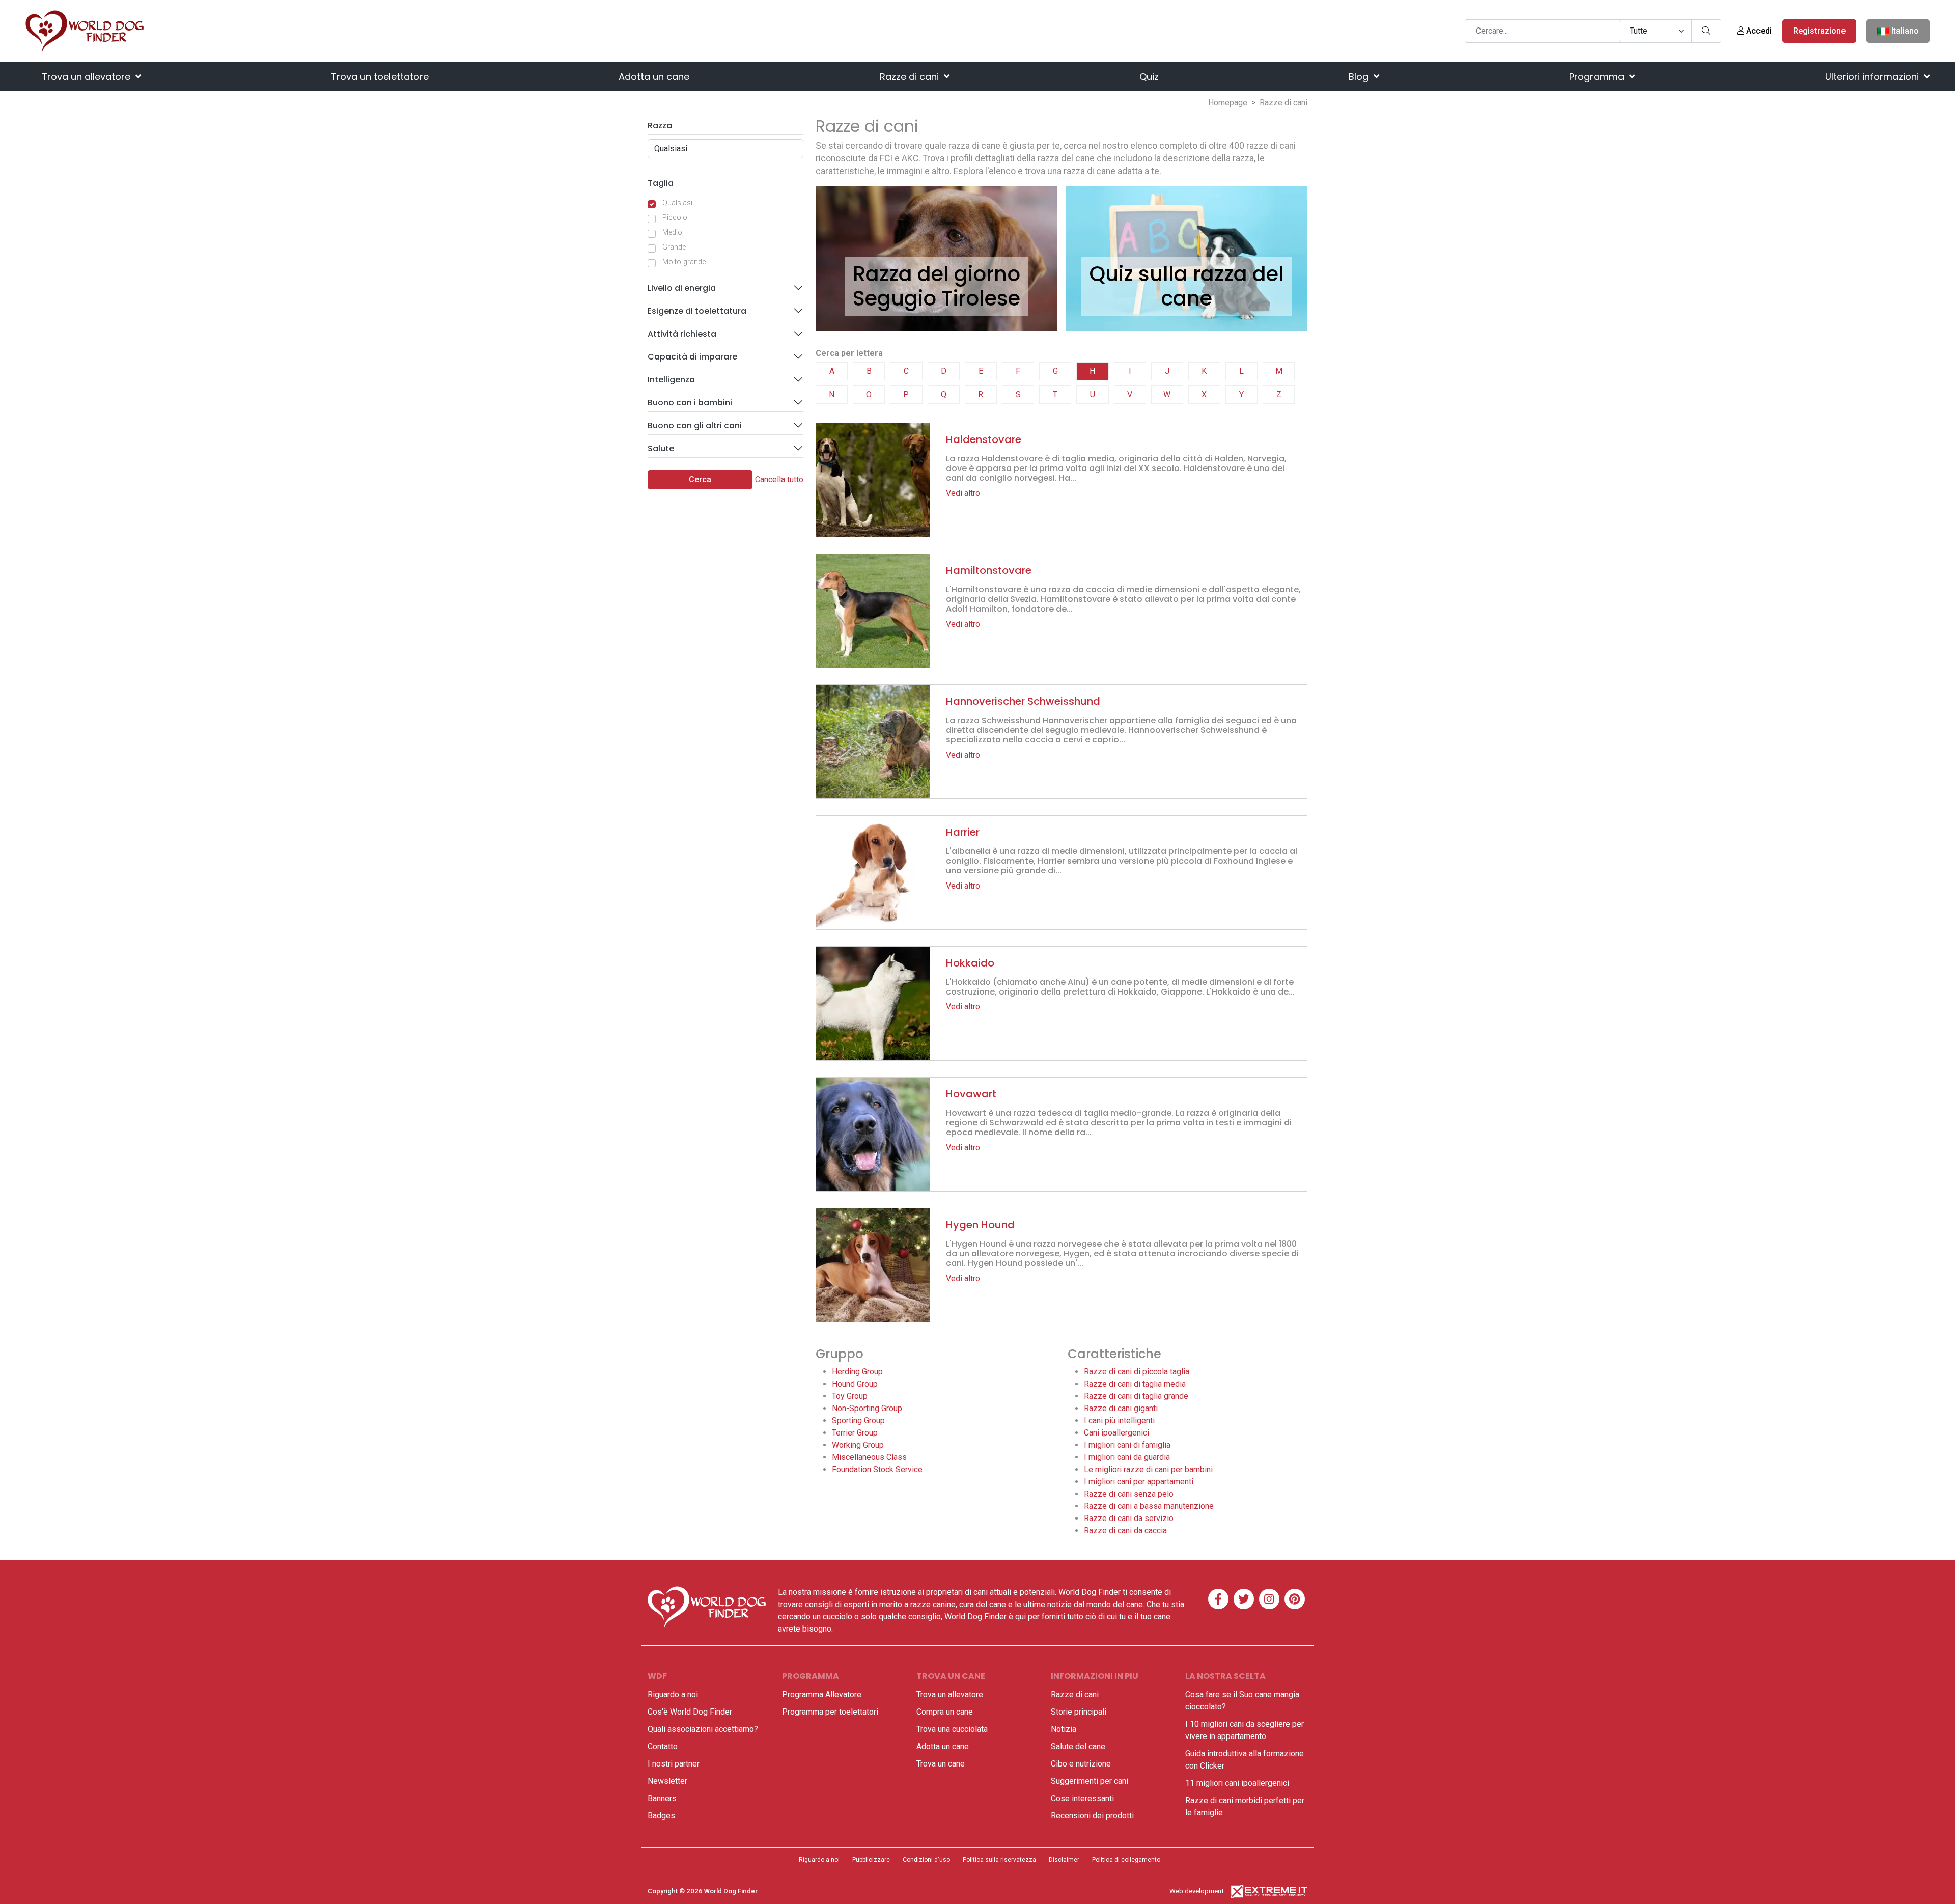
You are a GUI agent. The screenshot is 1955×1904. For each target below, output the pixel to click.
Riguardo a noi (673, 1694)
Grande (674, 247)
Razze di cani (911, 77)
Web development (1197, 1891)
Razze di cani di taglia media (1135, 1384)
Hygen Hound (980, 1225)
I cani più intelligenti (1119, 1420)
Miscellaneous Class (869, 1457)
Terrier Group (855, 1433)
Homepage (1228, 103)
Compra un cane (945, 1712)
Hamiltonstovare (989, 570)
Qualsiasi (677, 203)
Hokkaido (970, 963)
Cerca (700, 479)
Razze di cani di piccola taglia (1137, 1372)
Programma (1598, 77)
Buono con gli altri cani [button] (695, 425)
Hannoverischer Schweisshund (1023, 701)
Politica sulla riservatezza (999, 1860)
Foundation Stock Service (877, 1469)
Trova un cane (941, 1764)
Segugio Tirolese (937, 298)
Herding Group (857, 1372)
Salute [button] (661, 448)
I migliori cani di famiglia (1127, 1445)
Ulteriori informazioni (1873, 77)
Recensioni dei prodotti (1092, 1816)
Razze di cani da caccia (1125, 1530)
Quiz (1149, 77)
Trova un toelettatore (380, 77)
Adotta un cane (654, 77)
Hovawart (971, 1094)
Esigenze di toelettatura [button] (697, 311)
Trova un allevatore (87, 77)
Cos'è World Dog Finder (690, 1712)
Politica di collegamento (1126, 1860)
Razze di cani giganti (1121, 1408)
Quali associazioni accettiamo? (703, 1729)
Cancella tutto (779, 479)
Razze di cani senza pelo (1129, 1494)
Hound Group (855, 1384)
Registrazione (1819, 31)
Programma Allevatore (822, 1694)
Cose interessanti (1082, 1798)
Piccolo (675, 218)
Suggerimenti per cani (1090, 1781)
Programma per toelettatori (830, 1712)
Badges (661, 1816)
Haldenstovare (984, 439)
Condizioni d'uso (926, 1860)
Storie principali (1079, 1712)
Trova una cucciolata (952, 1729)
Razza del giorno (937, 274)
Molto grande (684, 262)
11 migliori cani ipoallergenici (1237, 1783)
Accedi (1758, 31)
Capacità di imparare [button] (692, 357)
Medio (672, 232)
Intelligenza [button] (671, 380)
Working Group (858, 1445)
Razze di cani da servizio (1129, 1518)
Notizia (1064, 1729)
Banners (662, 1798)
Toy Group (850, 1396)
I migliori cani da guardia (1127, 1457)
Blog (1360, 77)
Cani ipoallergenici (1116, 1433)
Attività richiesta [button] (682, 334)
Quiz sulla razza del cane (1187, 286)
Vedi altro (963, 493)
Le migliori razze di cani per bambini (1148, 1469)
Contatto (663, 1746)
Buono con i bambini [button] (690, 403)
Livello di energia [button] (682, 288)
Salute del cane (1078, 1746)
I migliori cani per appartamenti (1139, 1482)
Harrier (963, 832)
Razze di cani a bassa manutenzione (1149, 1506)
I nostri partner (674, 1764)
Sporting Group (858, 1420)
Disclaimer (1064, 1860)
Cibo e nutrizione (1081, 1764)
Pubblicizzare (871, 1860)
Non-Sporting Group (867, 1408)
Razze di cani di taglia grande (1136, 1396)
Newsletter (667, 1781)
